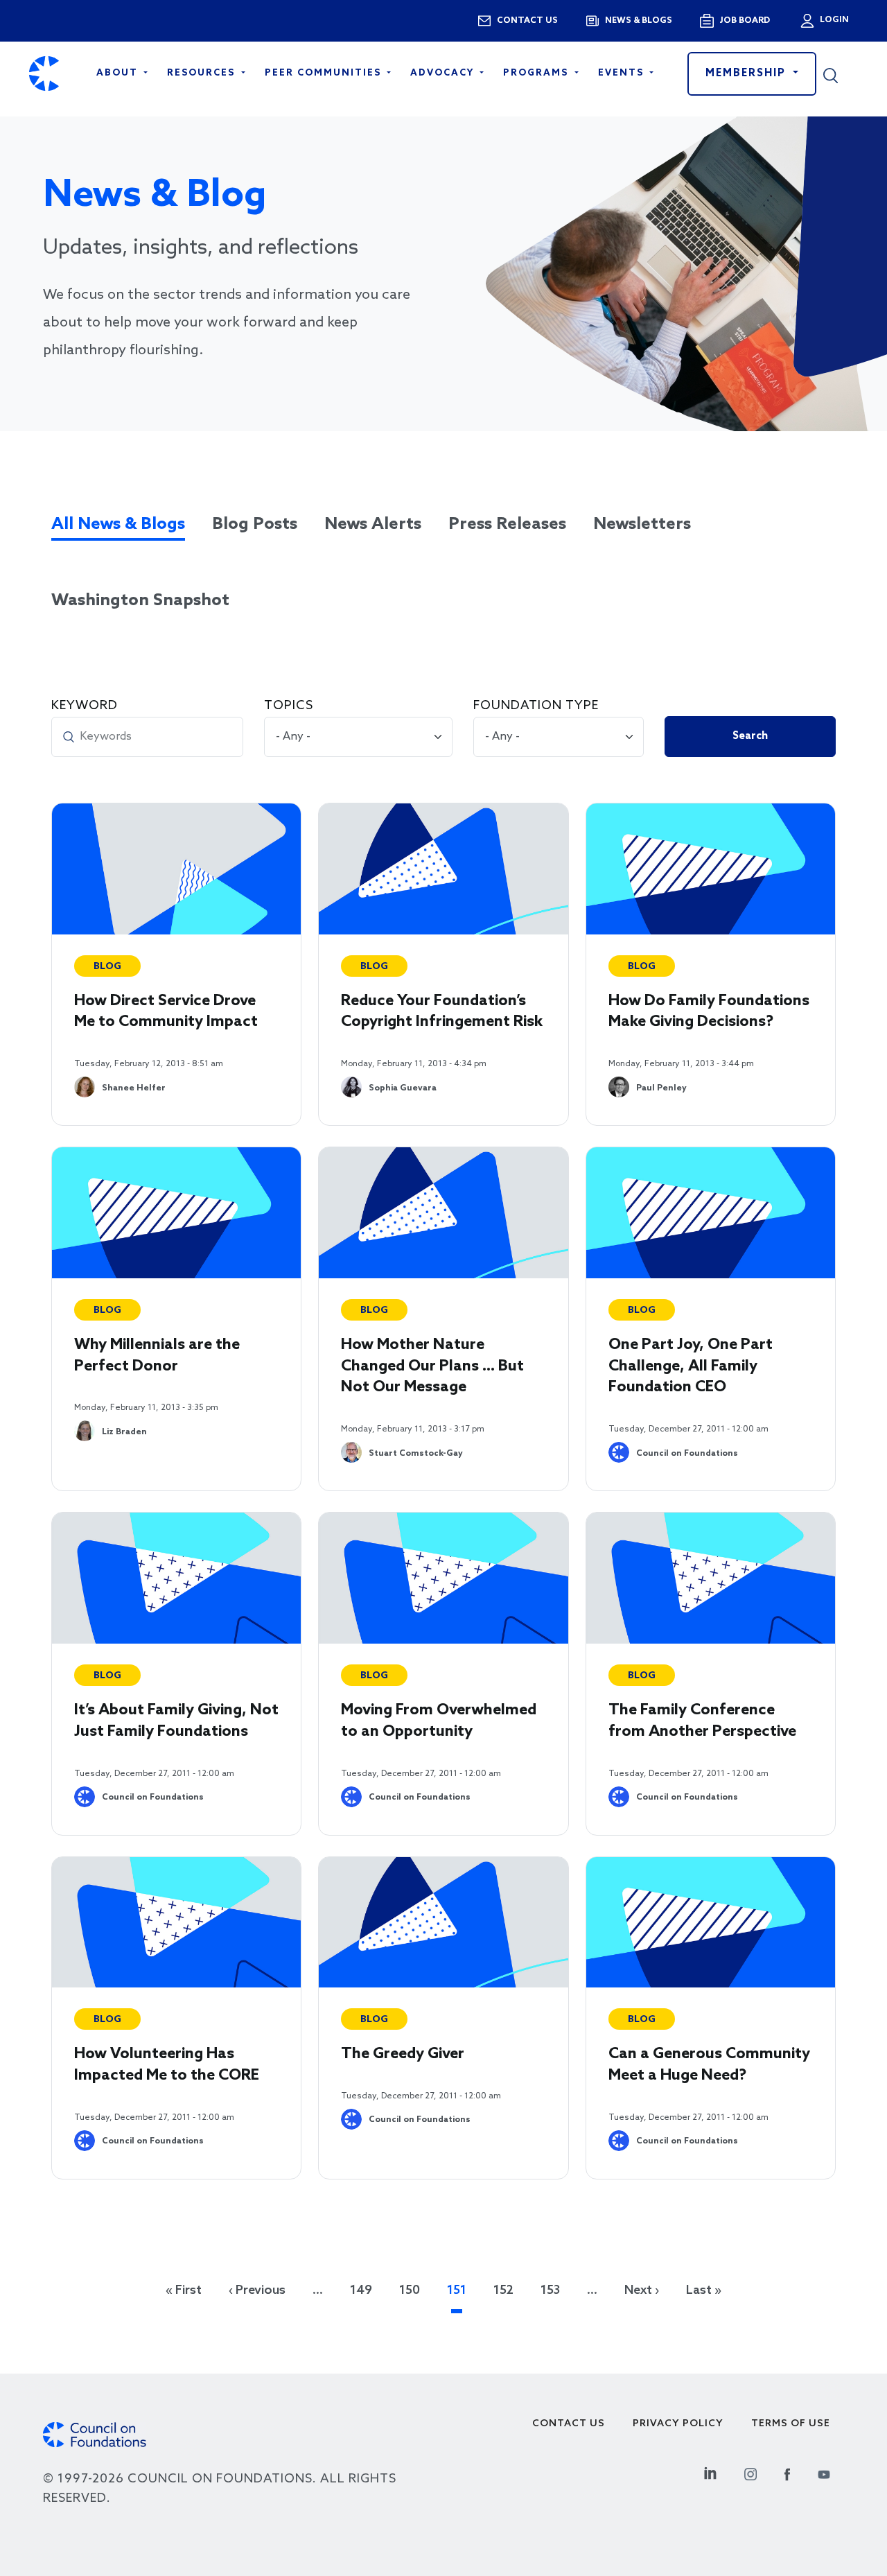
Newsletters (642, 524)
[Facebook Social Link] (787, 2472)
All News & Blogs (118, 524)
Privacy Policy (678, 2424)
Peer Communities (325, 73)
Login (833, 20)
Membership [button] (748, 73)
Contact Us (569, 2424)
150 (410, 2290)
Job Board (745, 21)
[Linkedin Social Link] (710, 2472)
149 (361, 2290)
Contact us (527, 21)
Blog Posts (255, 524)
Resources (203, 73)
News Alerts (373, 524)
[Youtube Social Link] (824, 2472)
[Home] (44, 74)
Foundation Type (536, 706)
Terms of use (791, 2424)
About (119, 73)
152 (503, 2290)
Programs (537, 73)
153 (550, 2290)
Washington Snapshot (140, 601)
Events (623, 73)
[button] (841, 73)
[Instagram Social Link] (750, 2472)
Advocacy (444, 73)
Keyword (85, 706)
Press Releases (507, 524)
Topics (289, 706)
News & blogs (639, 21)
